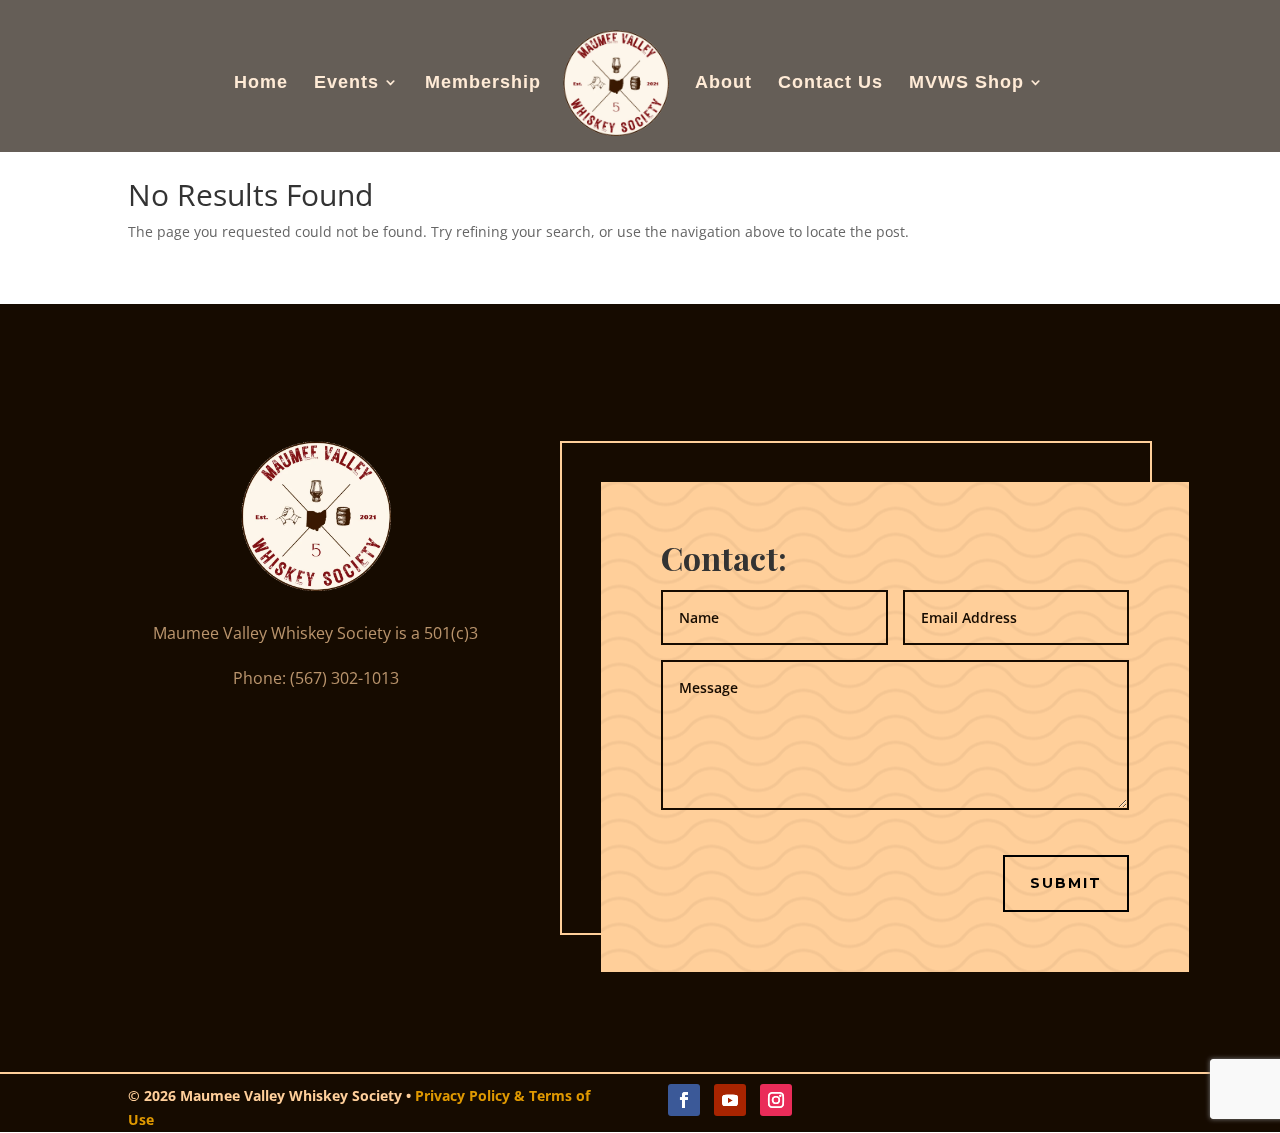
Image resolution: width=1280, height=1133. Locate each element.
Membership (483, 83)
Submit (1066, 883)
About (723, 83)
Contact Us (830, 83)
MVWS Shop (966, 83)
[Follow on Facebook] (684, 1100)
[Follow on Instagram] (776, 1100)
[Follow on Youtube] (730, 1100)
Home (261, 83)
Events (346, 83)
